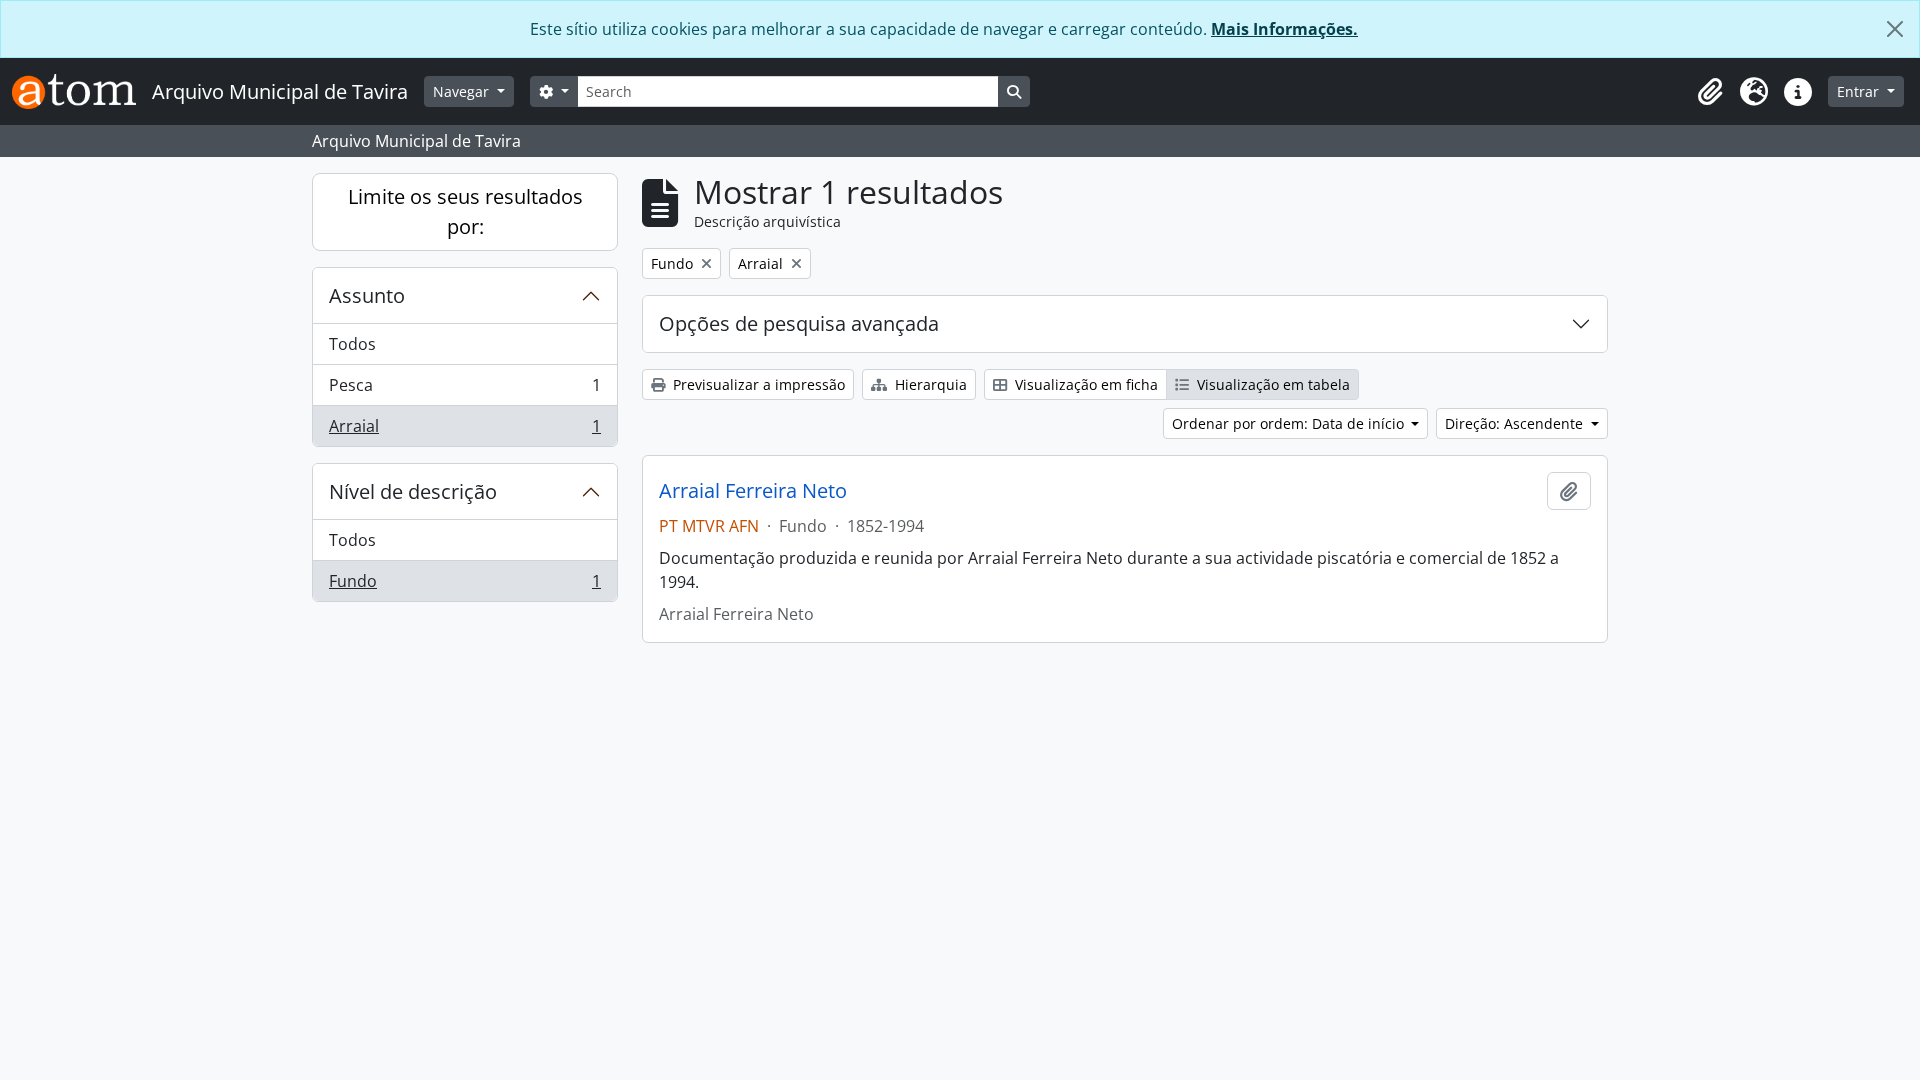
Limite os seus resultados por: (465, 211)
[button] (1710, 92)
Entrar (1860, 91)
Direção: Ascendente (1516, 423)
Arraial (464, 430)
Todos (352, 344)
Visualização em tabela (1271, 384)
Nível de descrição (413, 491)
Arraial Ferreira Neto (753, 491)
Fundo (464, 585)
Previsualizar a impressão (757, 384)
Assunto (367, 295)
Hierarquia (929, 384)
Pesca (464, 390)
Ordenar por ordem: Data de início (1290, 423)
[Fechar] (1895, 29)
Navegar (463, 91)
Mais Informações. (1284, 29)
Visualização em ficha (1084, 384)
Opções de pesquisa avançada (799, 323)
